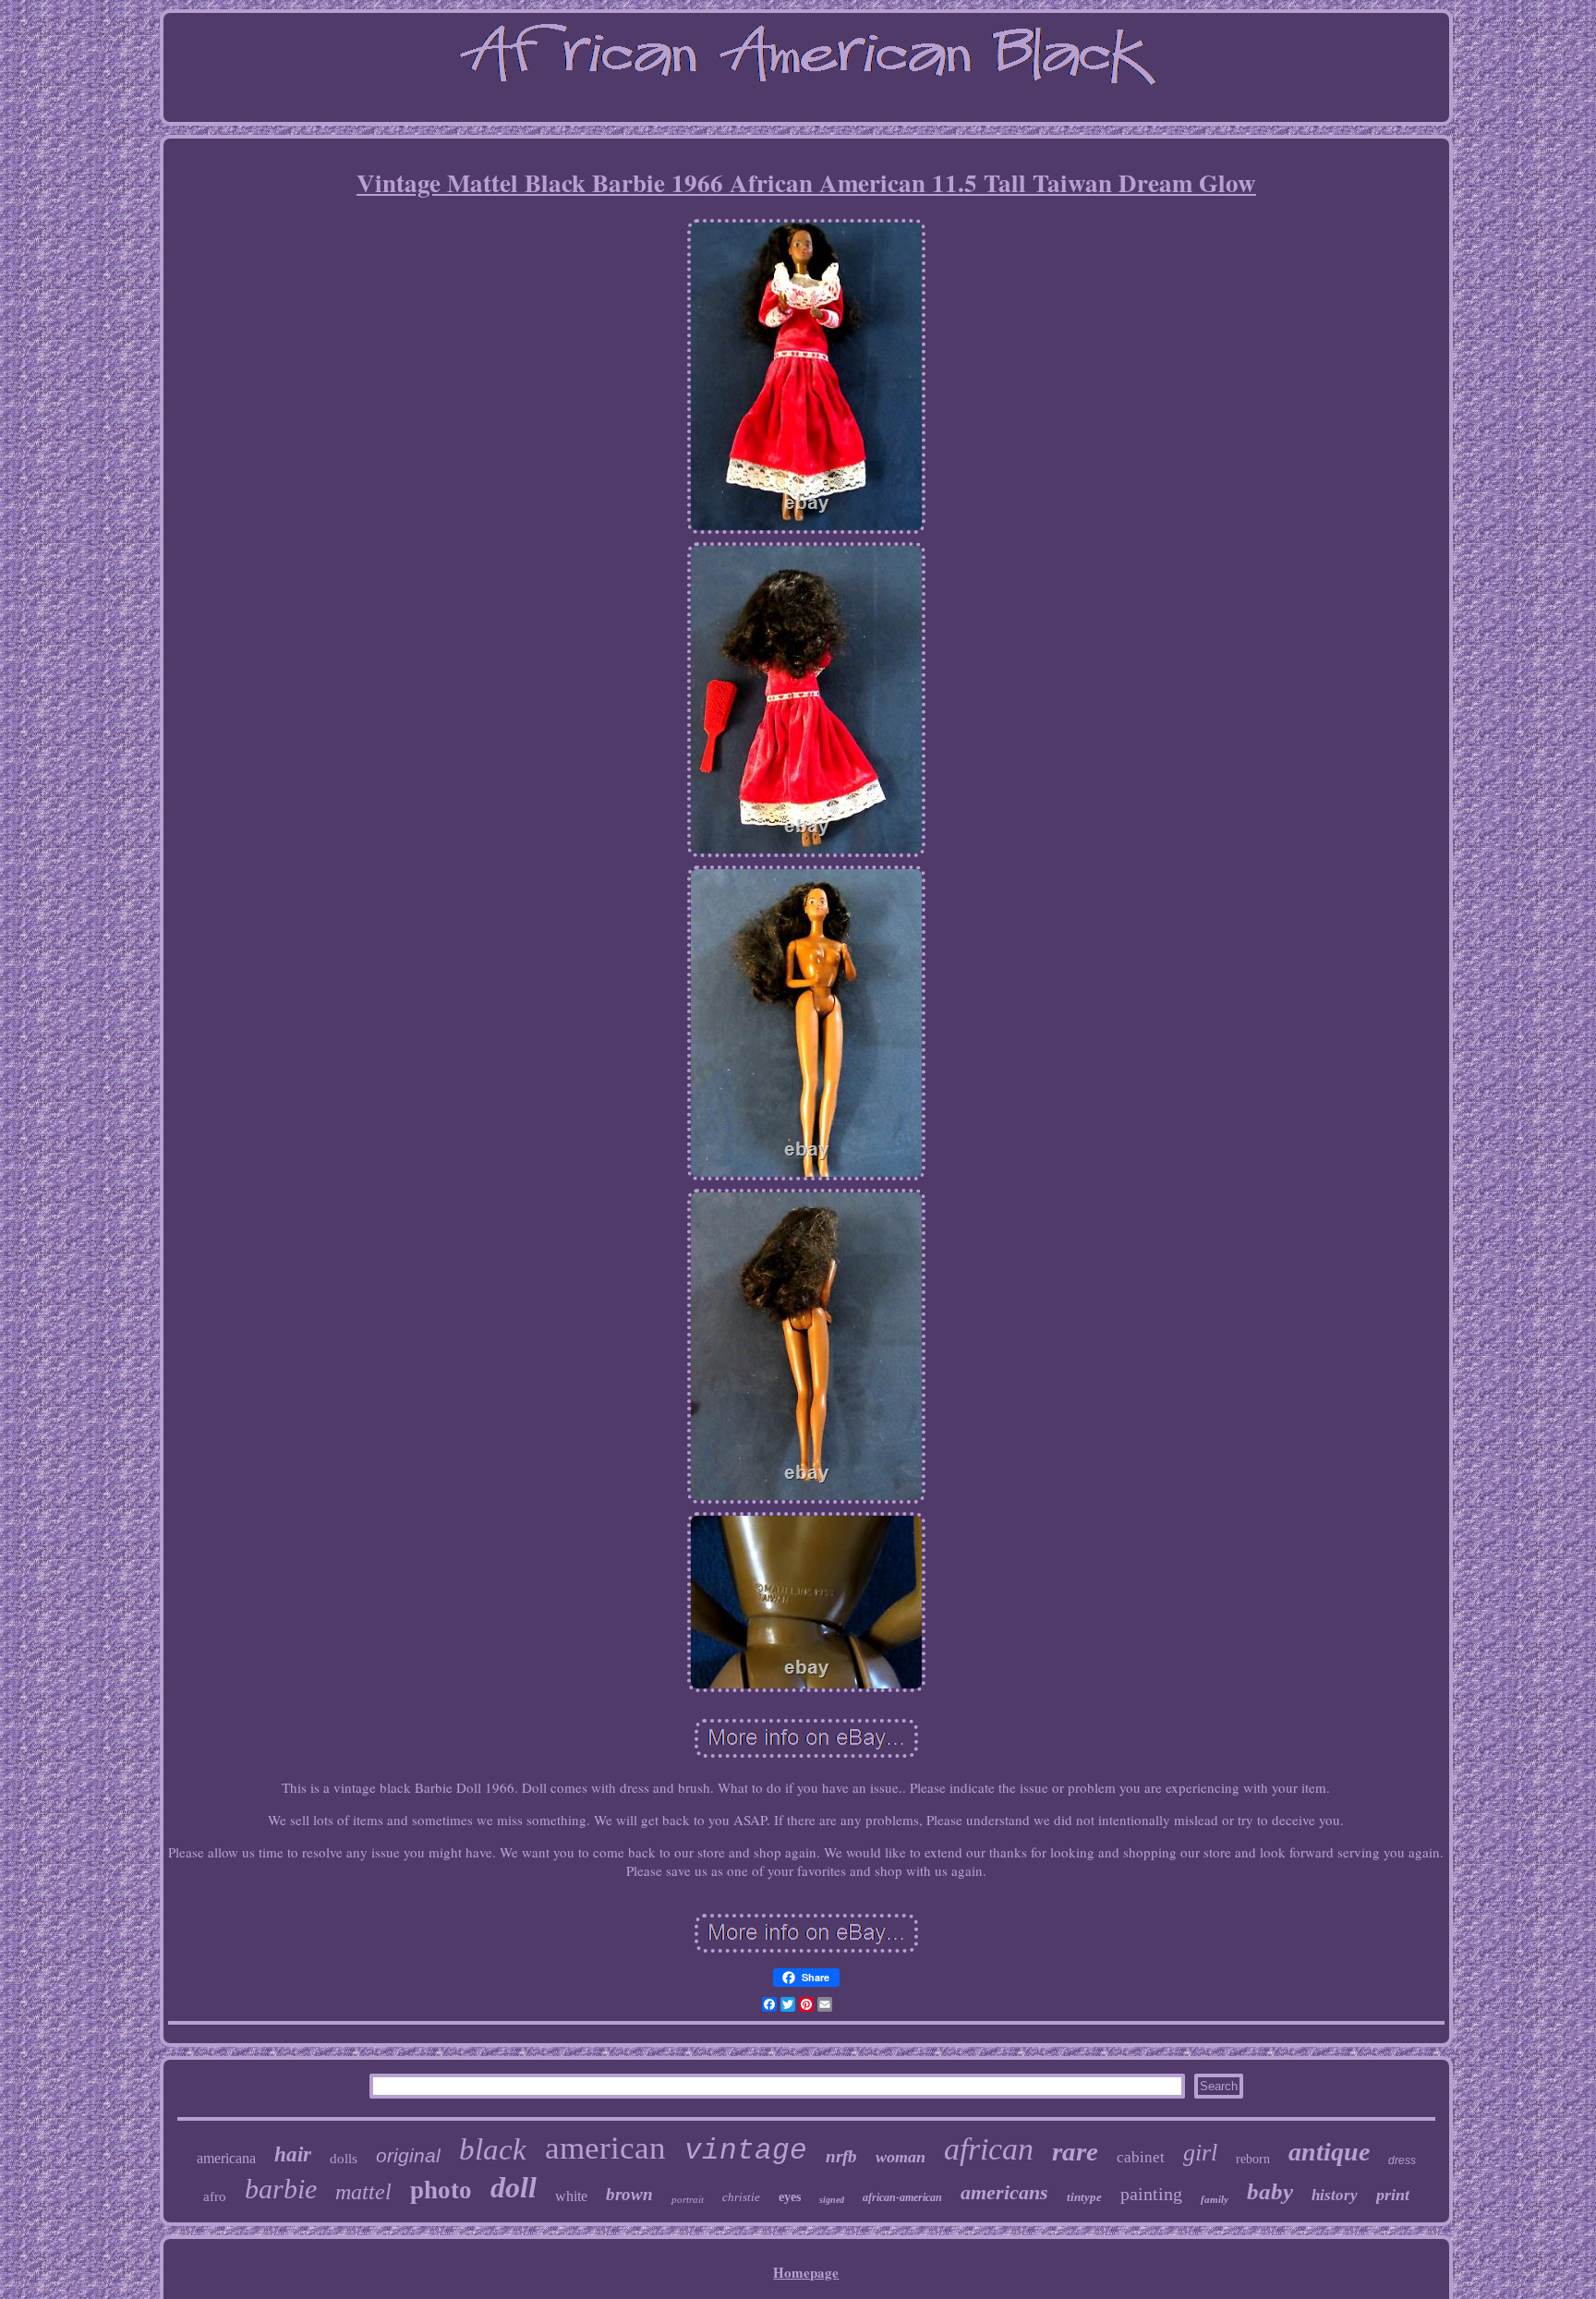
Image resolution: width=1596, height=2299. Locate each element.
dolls (344, 2159)
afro (215, 2196)
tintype (1084, 2197)
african (989, 2149)
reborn (1253, 2159)
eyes (790, 2197)
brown (629, 2194)
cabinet (1141, 2157)
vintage (746, 2151)
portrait (688, 2199)
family (1215, 2199)
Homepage (806, 2272)
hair (293, 2154)
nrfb (841, 2156)
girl (1200, 2153)
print (1393, 2195)
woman (901, 2157)
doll (514, 2187)
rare (1075, 2151)
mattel (363, 2192)
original (408, 2155)
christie (741, 2197)
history (1335, 2195)
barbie (281, 2189)
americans (1004, 2192)
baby (1270, 2191)
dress (1402, 2160)
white (571, 2196)
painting (1151, 2194)
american (605, 2148)
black (493, 2149)
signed (832, 2200)
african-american (902, 2197)
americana (226, 2158)
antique (1329, 2152)
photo (441, 2190)
